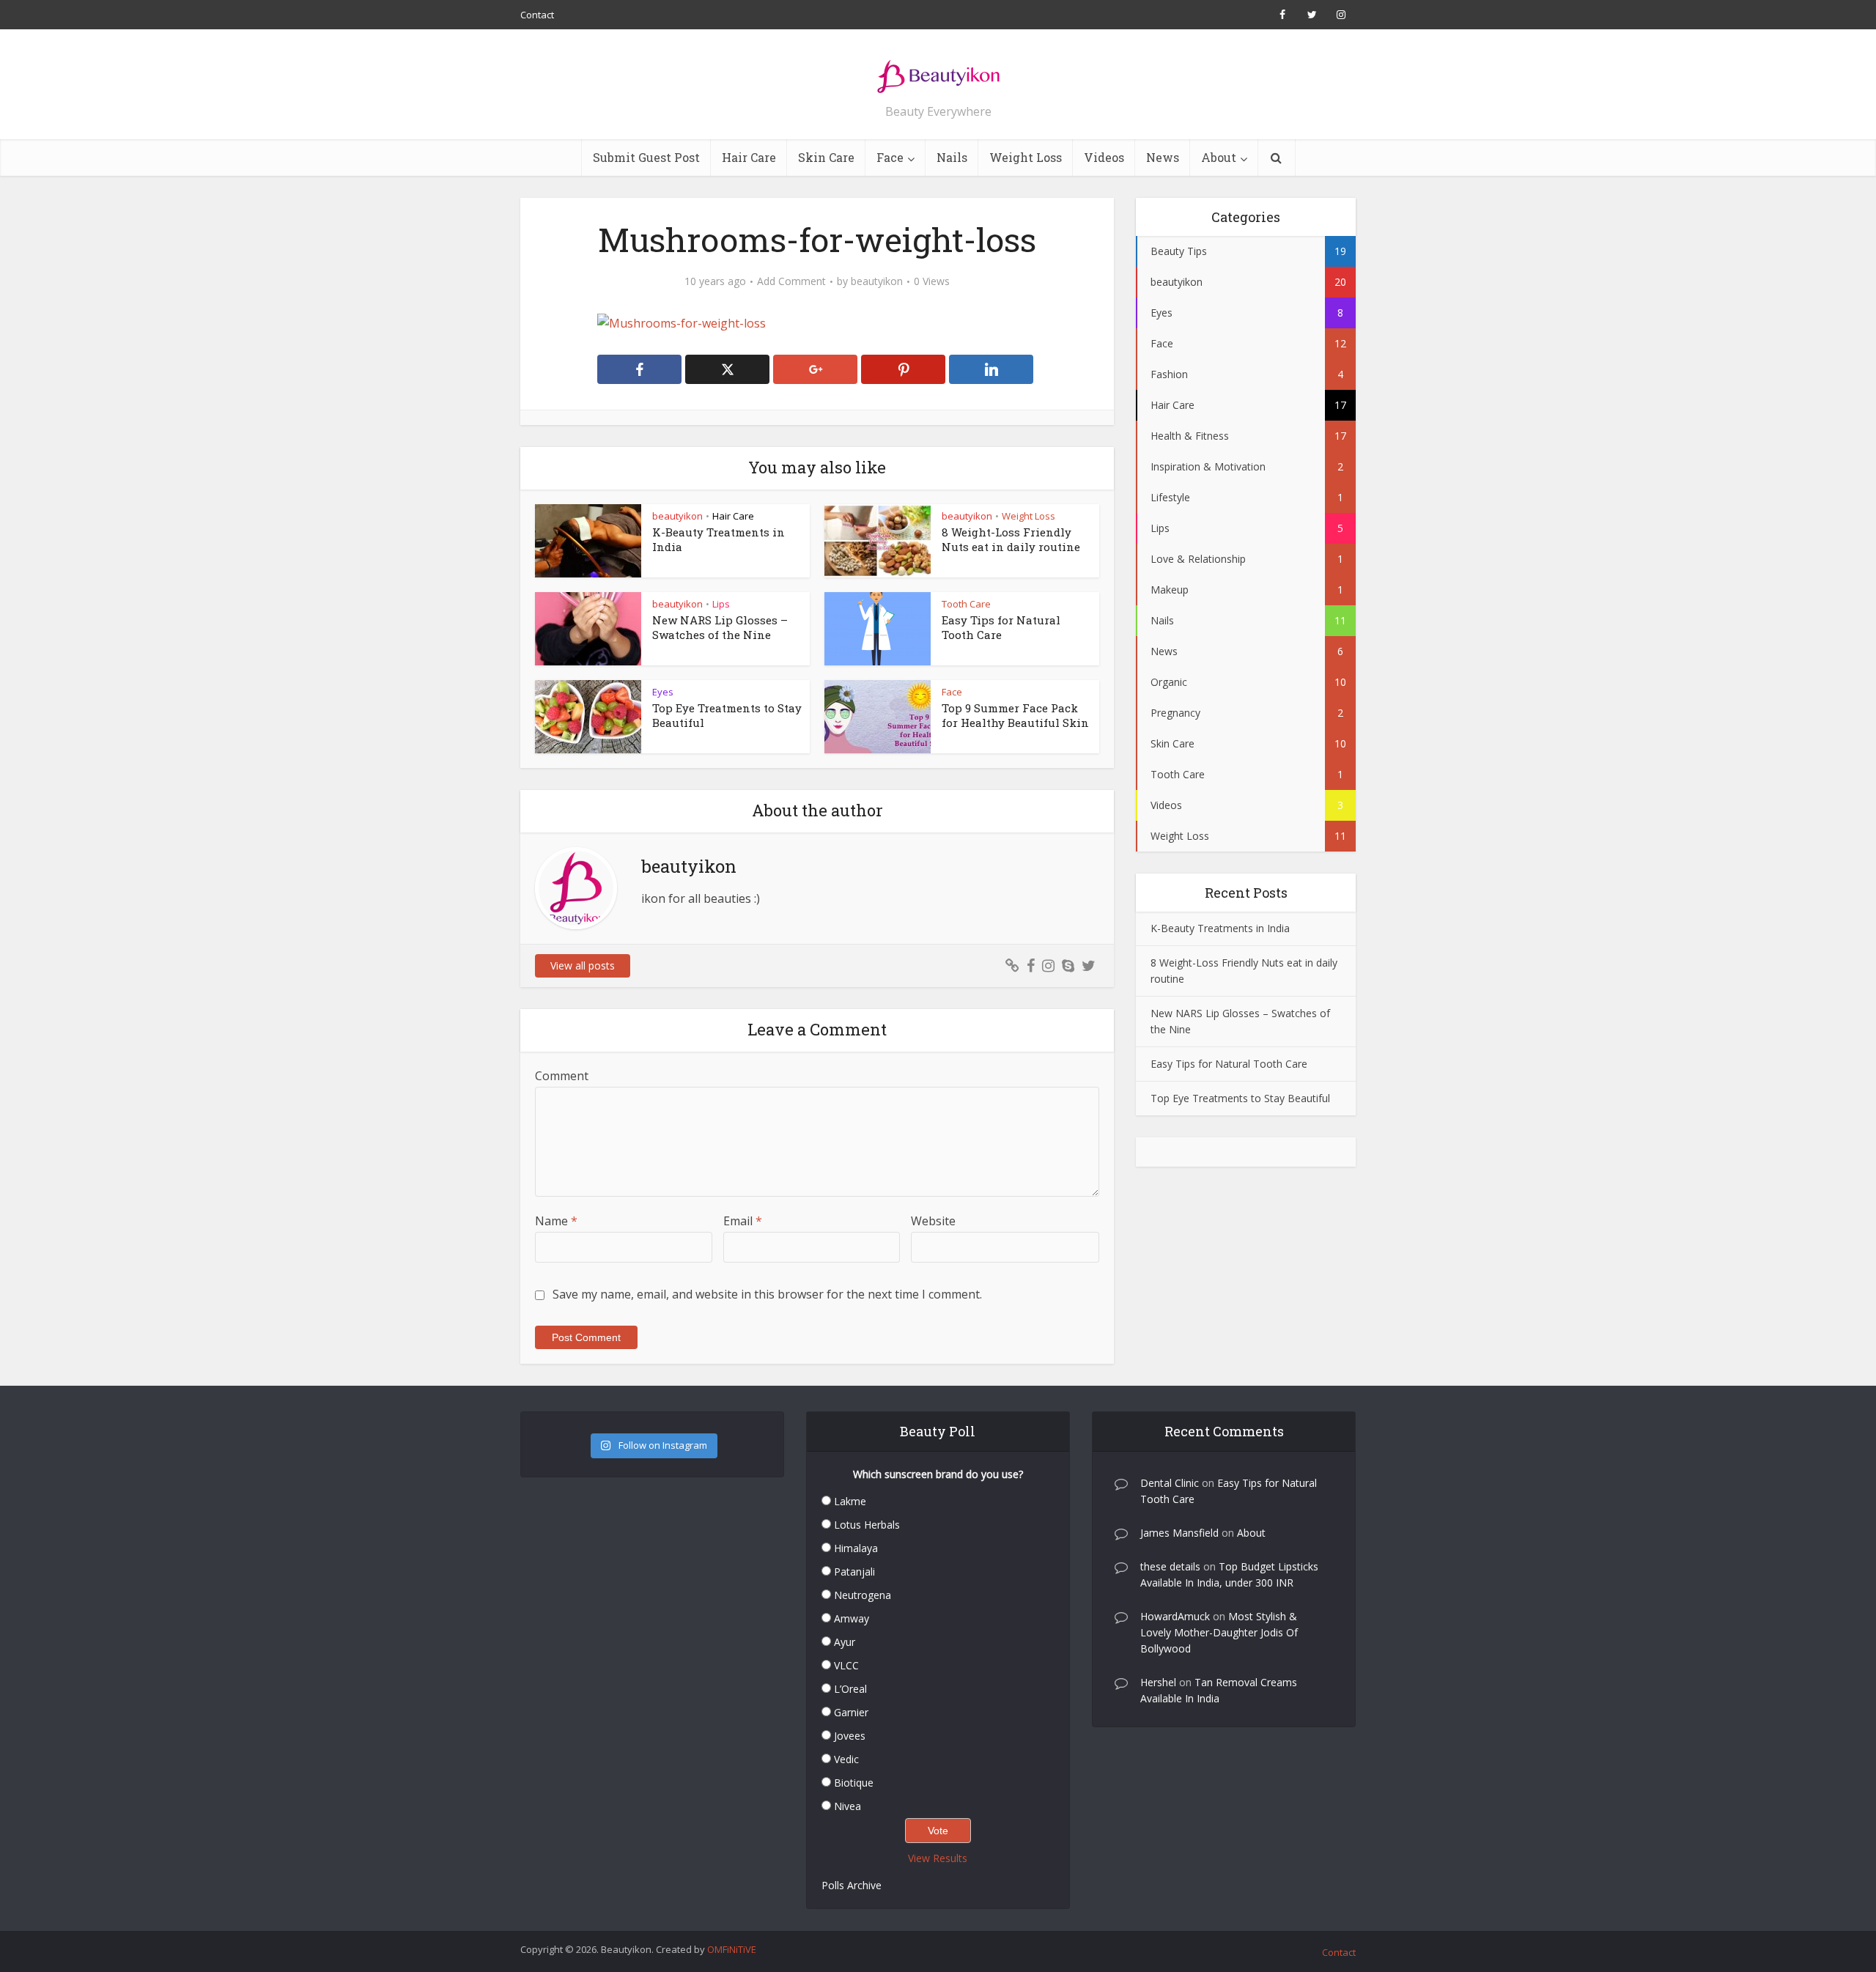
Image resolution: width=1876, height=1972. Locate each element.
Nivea (847, 1806)
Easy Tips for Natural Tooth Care (1001, 627)
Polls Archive (852, 1885)
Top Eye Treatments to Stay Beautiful (1240, 1098)
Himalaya (856, 1548)
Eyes (663, 692)
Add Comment (791, 281)
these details (1170, 1566)
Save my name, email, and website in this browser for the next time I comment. (767, 1294)
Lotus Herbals (867, 1525)
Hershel (1158, 1682)
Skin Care (826, 157)
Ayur (845, 1642)
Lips (721, 604)
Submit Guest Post (646, 157)
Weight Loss (1026, 157)
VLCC (846, 1665)
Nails (952, 157)
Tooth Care (966, 604)
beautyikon (877, 281)
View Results (938, 1858)
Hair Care (749, 157)
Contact (537, 15)
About (1219, 157)
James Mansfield (1179, 1533)
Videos (1104, 157)
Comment (562, 1076)
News (1163, 157)
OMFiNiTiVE (732, 1949)
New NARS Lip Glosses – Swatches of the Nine (720, 627)
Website (933, 1221)
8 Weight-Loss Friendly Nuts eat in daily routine (1011, 539)
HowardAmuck (1175, 1616)
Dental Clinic (1170, 1483)
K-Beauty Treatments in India (1220, 928)
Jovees (850, 1736)
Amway (852, 1618)
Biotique (854, 1783)
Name (556, 1221)
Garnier (851, 1712)
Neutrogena (863, 1595)
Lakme (850, 1501)
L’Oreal (850, 1689)
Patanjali (854, 1572)
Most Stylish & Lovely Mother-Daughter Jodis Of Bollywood (1219, 1632)
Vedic (846, 1759)
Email (743, 1221)
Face (890, 157)
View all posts (583, 965)
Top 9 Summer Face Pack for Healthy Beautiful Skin (1015, 715)
